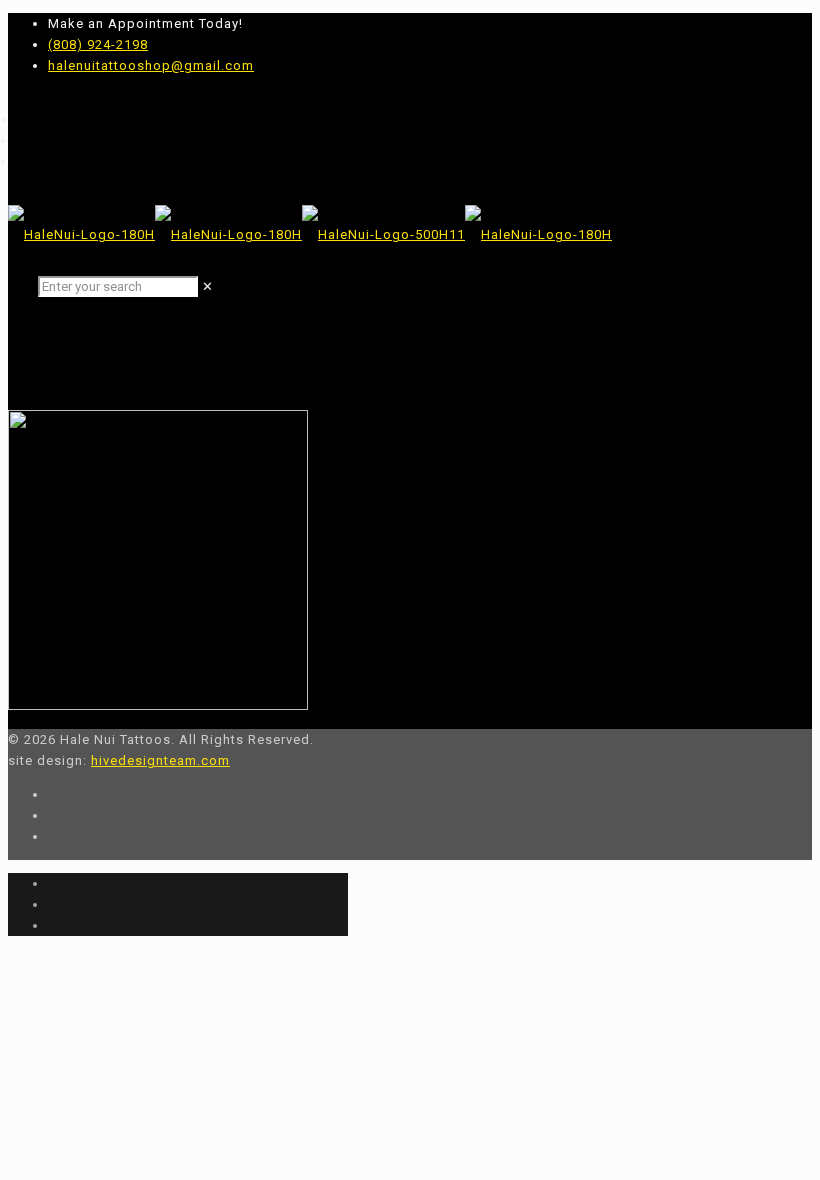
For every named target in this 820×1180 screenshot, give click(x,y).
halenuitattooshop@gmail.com (151, 65)
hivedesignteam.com (160, 760)
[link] (208, 286)
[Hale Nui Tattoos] (310, 234)
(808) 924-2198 (98, 44)
